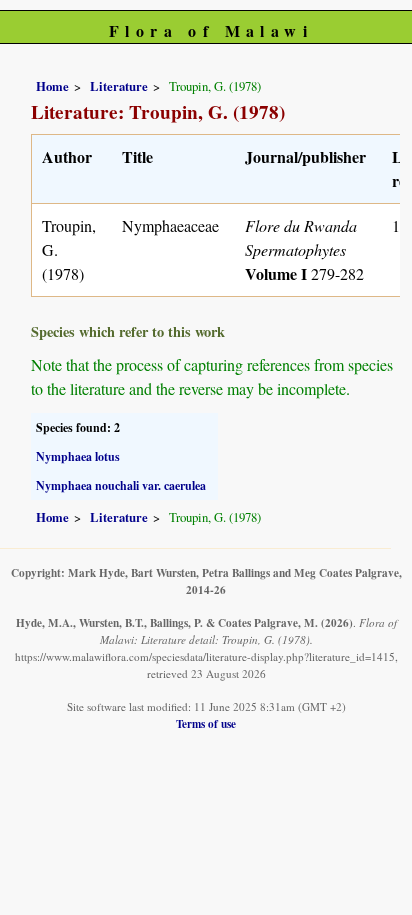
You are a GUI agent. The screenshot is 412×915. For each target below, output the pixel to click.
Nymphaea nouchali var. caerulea (121, 485)
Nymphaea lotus (78, 456)
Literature (119, 86)
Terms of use (206, 723)
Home (52, 86)
